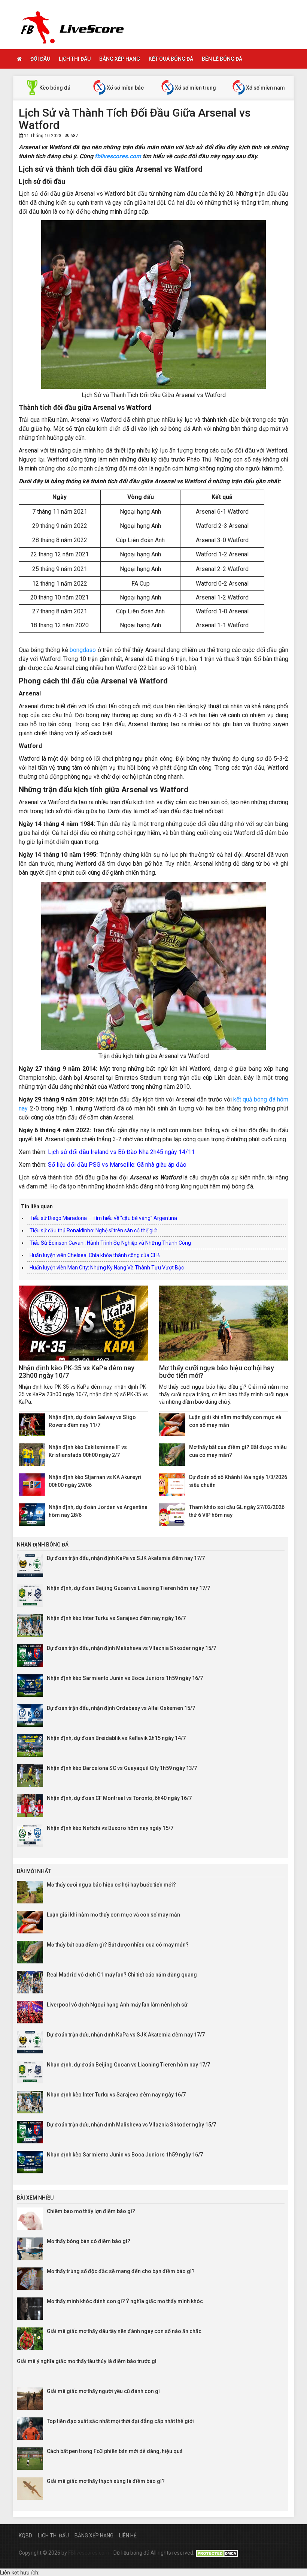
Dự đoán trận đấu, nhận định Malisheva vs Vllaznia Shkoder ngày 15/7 (131, 1648)
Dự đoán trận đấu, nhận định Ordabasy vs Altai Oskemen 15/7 (121, 1708)
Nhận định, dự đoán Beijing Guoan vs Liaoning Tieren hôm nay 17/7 (128, 1588)
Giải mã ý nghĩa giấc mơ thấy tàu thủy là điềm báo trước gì (87, 2361)
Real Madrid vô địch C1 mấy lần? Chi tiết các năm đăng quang (122, 1975)
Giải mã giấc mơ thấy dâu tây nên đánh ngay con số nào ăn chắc (124, 2331)
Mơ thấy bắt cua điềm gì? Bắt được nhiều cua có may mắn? (118, 1945)
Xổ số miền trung (195, 88)
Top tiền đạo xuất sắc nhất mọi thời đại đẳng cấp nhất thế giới (120, 2421)
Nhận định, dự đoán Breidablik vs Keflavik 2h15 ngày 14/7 (116, 1738)
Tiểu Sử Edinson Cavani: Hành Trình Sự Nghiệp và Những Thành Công (110, 1243)
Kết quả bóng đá (171, 59)
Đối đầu (40, 59)
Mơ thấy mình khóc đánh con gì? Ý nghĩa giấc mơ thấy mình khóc (125, 2301)
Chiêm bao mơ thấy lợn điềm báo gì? (91, 2211)
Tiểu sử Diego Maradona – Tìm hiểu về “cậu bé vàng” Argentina (103, 1218)
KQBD (25, 2536)
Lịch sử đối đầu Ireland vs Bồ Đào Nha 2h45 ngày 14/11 (121, 1152)
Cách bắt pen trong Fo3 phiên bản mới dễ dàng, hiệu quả (115, 2451)
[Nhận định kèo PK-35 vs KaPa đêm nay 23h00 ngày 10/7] (83, 1323)
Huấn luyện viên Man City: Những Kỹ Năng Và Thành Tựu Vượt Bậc (107, 1268)
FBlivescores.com (89, 2553)
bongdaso (83, 650)
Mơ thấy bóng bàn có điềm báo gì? (89, 2241)
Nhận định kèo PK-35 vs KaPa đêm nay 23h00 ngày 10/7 (77, 1372)
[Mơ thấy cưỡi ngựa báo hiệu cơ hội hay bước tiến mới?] (224, 1323)
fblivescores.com (118, 156)
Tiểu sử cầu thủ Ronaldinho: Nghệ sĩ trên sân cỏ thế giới (94, 1230)
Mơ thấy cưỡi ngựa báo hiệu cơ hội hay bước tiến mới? (217, 1372)
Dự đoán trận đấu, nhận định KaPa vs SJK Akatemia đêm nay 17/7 (126, 1558)
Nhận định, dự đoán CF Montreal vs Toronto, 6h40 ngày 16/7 (119, 1798)
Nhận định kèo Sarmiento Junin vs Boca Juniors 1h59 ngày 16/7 (125, 1678)
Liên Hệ (128, 2536)
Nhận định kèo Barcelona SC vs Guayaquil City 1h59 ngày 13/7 (122, 1768)
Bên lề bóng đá (222, 59)
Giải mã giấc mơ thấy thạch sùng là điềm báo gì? (106, 2481)
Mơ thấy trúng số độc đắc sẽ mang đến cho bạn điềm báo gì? (121, 2271)
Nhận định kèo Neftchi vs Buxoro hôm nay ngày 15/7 (110, 1828)
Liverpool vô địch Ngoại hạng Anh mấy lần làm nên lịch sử (117, 2005)
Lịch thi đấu (75, 59)
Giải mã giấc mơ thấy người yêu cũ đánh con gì (103, 2391)
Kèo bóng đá (54, 88)
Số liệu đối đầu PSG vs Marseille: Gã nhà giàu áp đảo (117, 1165)
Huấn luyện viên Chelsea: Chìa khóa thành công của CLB (95, 1255)
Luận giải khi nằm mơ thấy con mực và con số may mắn (113, 1915)
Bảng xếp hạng (120, 59)
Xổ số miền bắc (125, 88)
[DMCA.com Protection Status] (218, 2553)
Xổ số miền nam (265, 88)
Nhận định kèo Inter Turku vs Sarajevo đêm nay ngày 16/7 (116, 1618)
